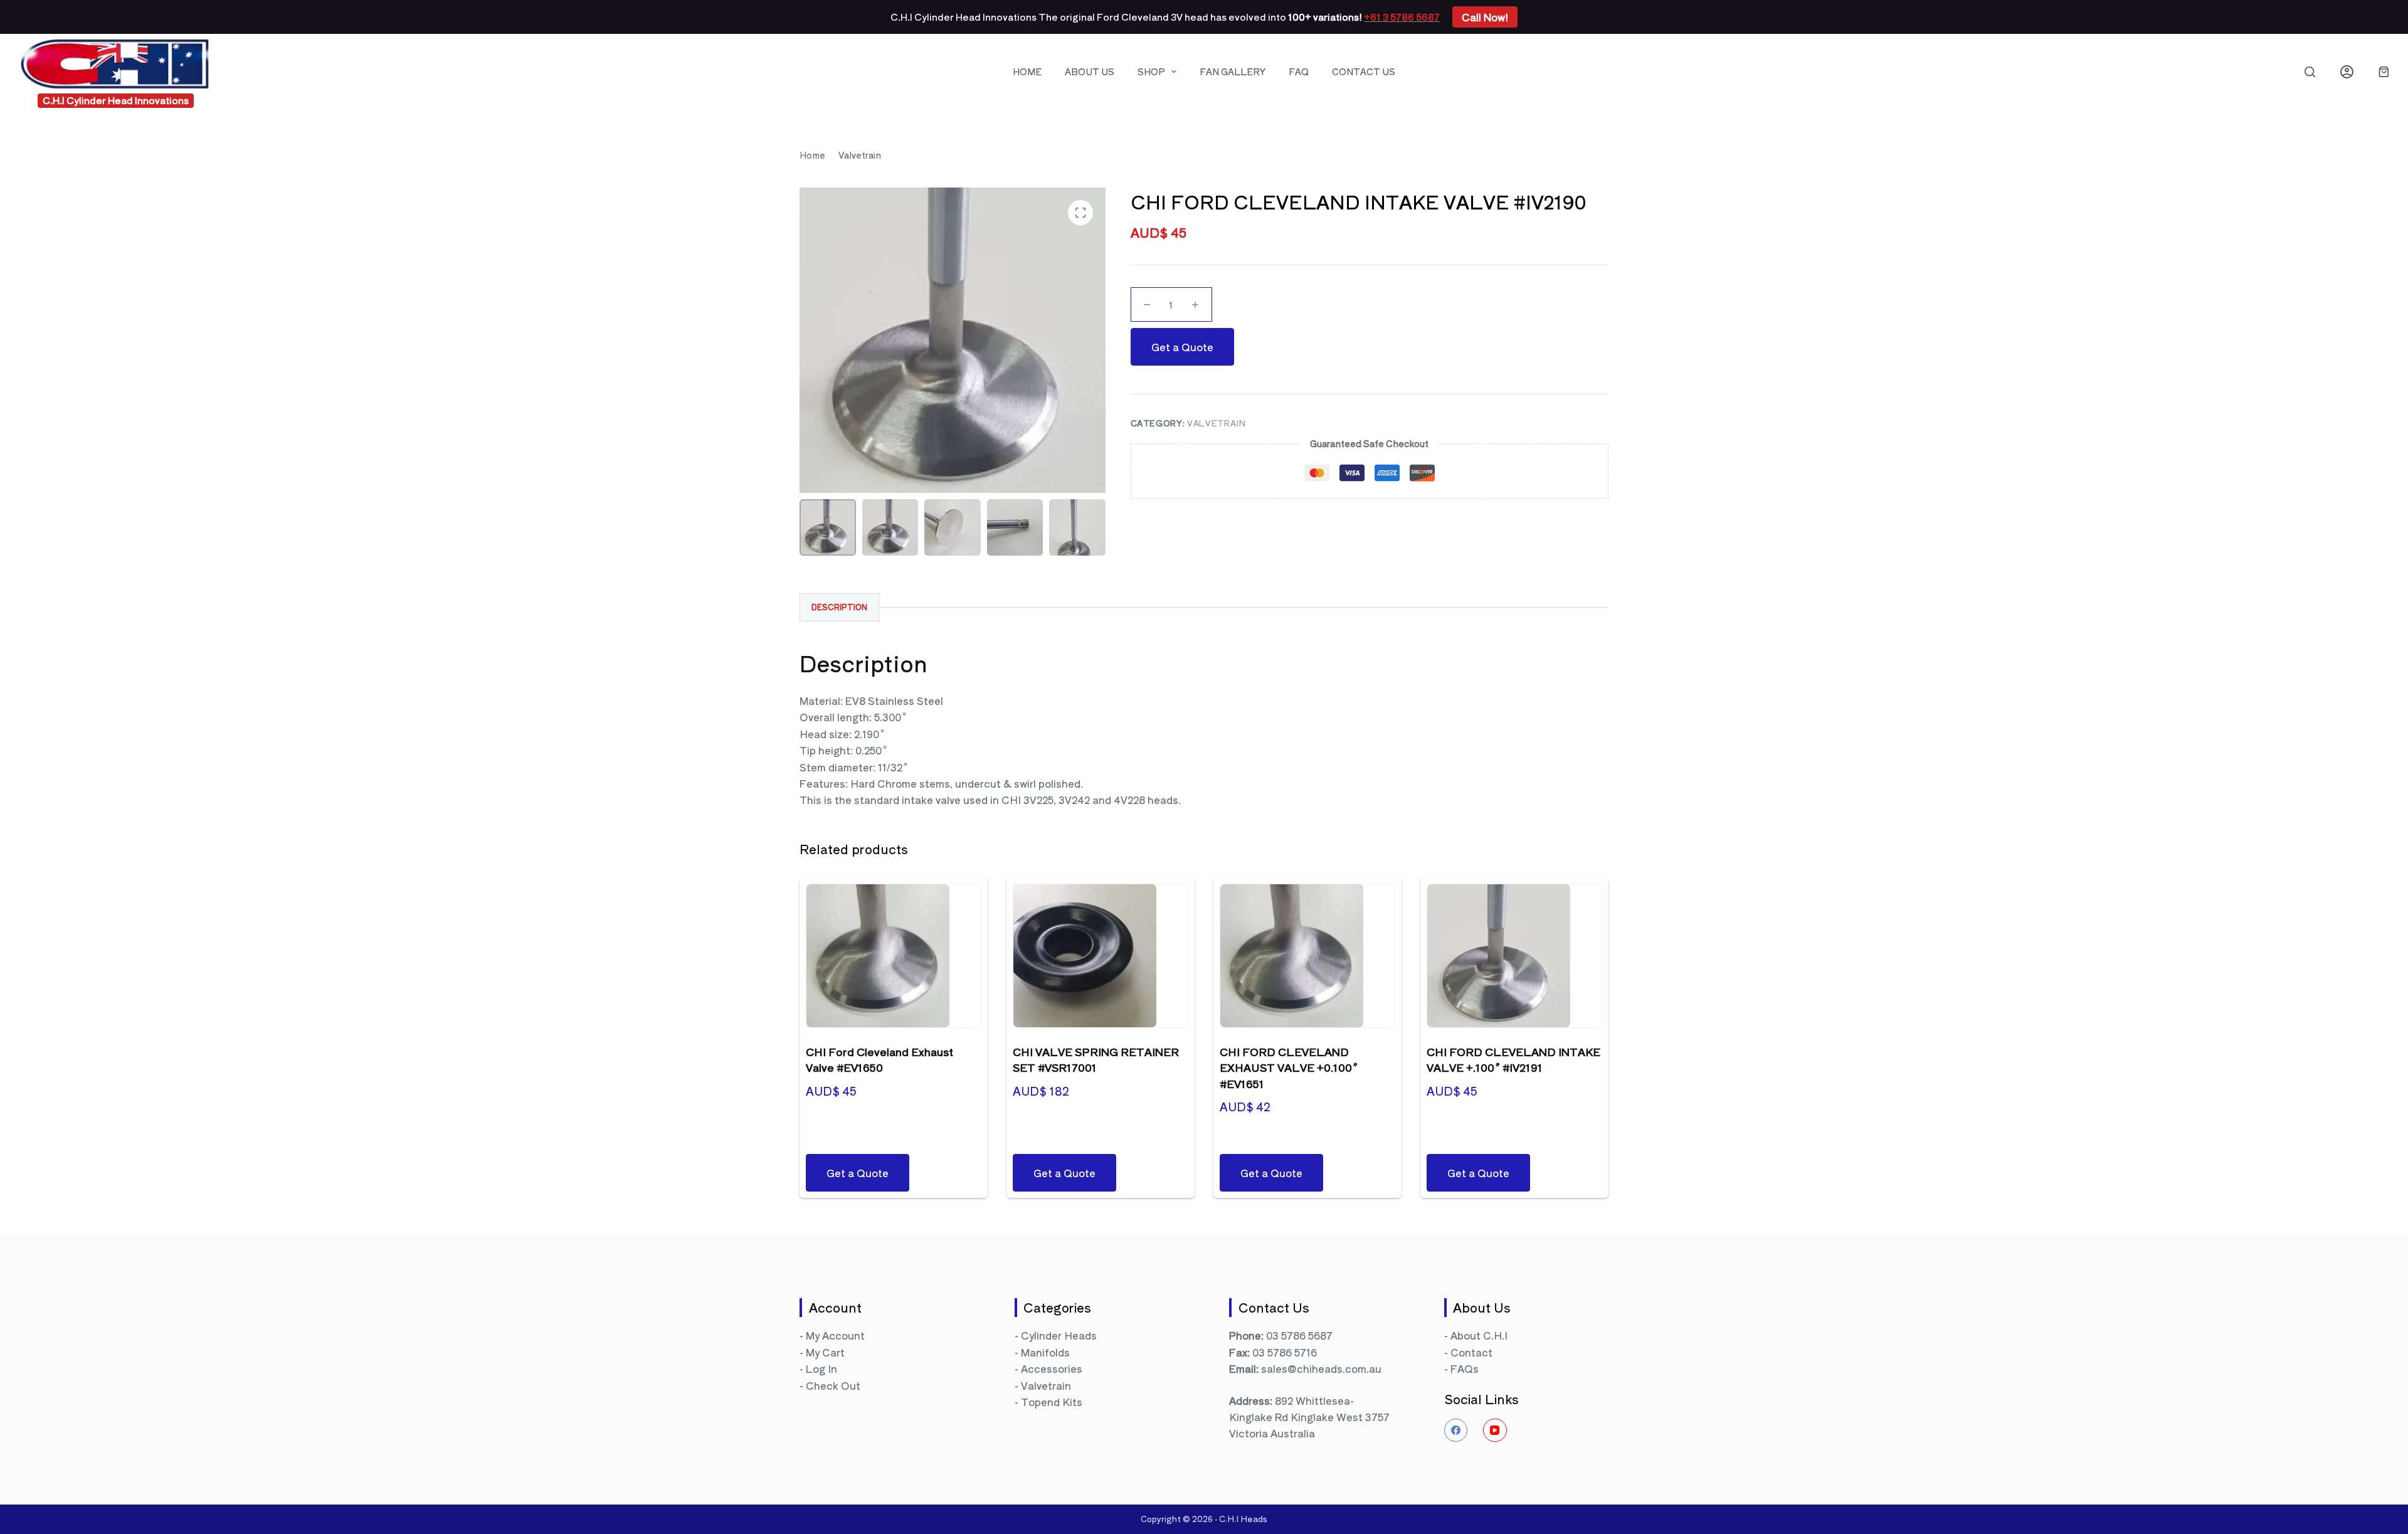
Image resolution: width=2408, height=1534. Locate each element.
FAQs (1465, 1368)
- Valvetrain (1043, 1385)
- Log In (818, 1368)
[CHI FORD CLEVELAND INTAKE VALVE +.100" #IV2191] (1514, 956)
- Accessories (1048, 1368)
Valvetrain (1217, 423)
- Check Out (830, 1385)
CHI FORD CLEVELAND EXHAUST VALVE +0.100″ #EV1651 (1289, 1067)
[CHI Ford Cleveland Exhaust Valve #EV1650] (894, 956)
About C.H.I (1479, 1335)
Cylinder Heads (1059, 1335)
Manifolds (1045, 1352)
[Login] (2347, 72)
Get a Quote (1182, 347)
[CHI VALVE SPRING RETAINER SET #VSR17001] (1101, 956)
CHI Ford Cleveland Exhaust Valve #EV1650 (879, 1060)
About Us (1090, 71)
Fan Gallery (1233, 71)
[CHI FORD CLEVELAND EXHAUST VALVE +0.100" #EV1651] (1307, 956)
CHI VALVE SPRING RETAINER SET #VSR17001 (1096, 1060)
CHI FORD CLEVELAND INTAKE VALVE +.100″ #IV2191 (1513, 1060)
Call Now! (1485, 17)
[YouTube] (1495, 1431)
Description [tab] (839, 607)
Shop (1151, 71)
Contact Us (1364, 71)
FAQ (1299, 71)
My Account (835, 1335)
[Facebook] (1456, 1431)
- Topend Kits (1048, 1402)
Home (1027, 71)
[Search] (2310, 72)
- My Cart (822, 1352)
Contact (1471, 1352)
